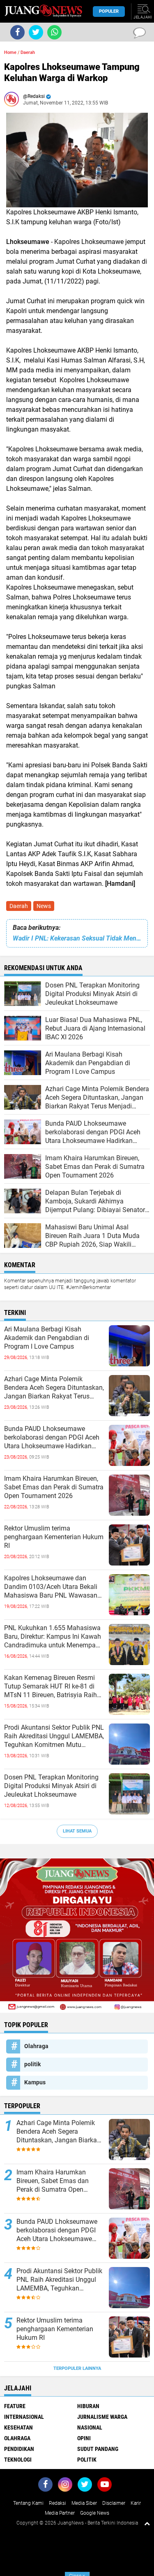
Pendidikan (19, 2449)
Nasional (90, 2427)
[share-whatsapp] (54, 32)
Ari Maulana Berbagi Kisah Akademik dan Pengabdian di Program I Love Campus (47, 1338)
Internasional (24, 2417)
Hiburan (88, 2406)
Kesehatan (18, 2427)
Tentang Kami (28, 2503)
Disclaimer (114, 2503)
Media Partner (60, 2513)
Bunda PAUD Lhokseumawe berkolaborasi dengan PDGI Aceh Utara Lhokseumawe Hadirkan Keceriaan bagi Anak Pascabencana (52, 1438)
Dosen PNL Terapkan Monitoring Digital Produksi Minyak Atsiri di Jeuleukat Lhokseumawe (51, 1786)
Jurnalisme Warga (102, 2417)
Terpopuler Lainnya (77, 2368)
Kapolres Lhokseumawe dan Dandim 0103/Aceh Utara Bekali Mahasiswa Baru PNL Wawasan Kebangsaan (51, 1587)
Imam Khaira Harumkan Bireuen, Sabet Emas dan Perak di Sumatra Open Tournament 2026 (54, 1487)
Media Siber (84, 2503)
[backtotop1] (147, 2523)
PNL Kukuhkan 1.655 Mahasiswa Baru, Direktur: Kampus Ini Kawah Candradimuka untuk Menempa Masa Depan (53, 1637)
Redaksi (57, 2503)
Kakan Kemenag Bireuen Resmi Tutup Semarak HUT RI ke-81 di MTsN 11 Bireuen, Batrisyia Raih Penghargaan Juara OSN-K (51, 1686)
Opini (84, 2438)
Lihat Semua (77, 1831)
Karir (136, 2503)
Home (10, 52)
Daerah (19, 906)
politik (32, 2064)
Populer (109, 11)
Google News (95, 2513)
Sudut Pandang (98, 2449)
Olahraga (36, 2046)
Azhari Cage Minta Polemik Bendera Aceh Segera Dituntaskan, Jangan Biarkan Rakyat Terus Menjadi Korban (54, 1388)
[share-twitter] (36, 32)
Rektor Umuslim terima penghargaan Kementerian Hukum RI (54, 1537)
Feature (15, 2406)
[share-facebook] (17, 32)
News (44, 906)
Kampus (35, 2082)
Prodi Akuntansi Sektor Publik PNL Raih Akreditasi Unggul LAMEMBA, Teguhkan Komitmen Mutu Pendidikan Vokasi (54, 1736)
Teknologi (18, 2460)
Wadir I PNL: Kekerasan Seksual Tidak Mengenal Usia (77, 938)
